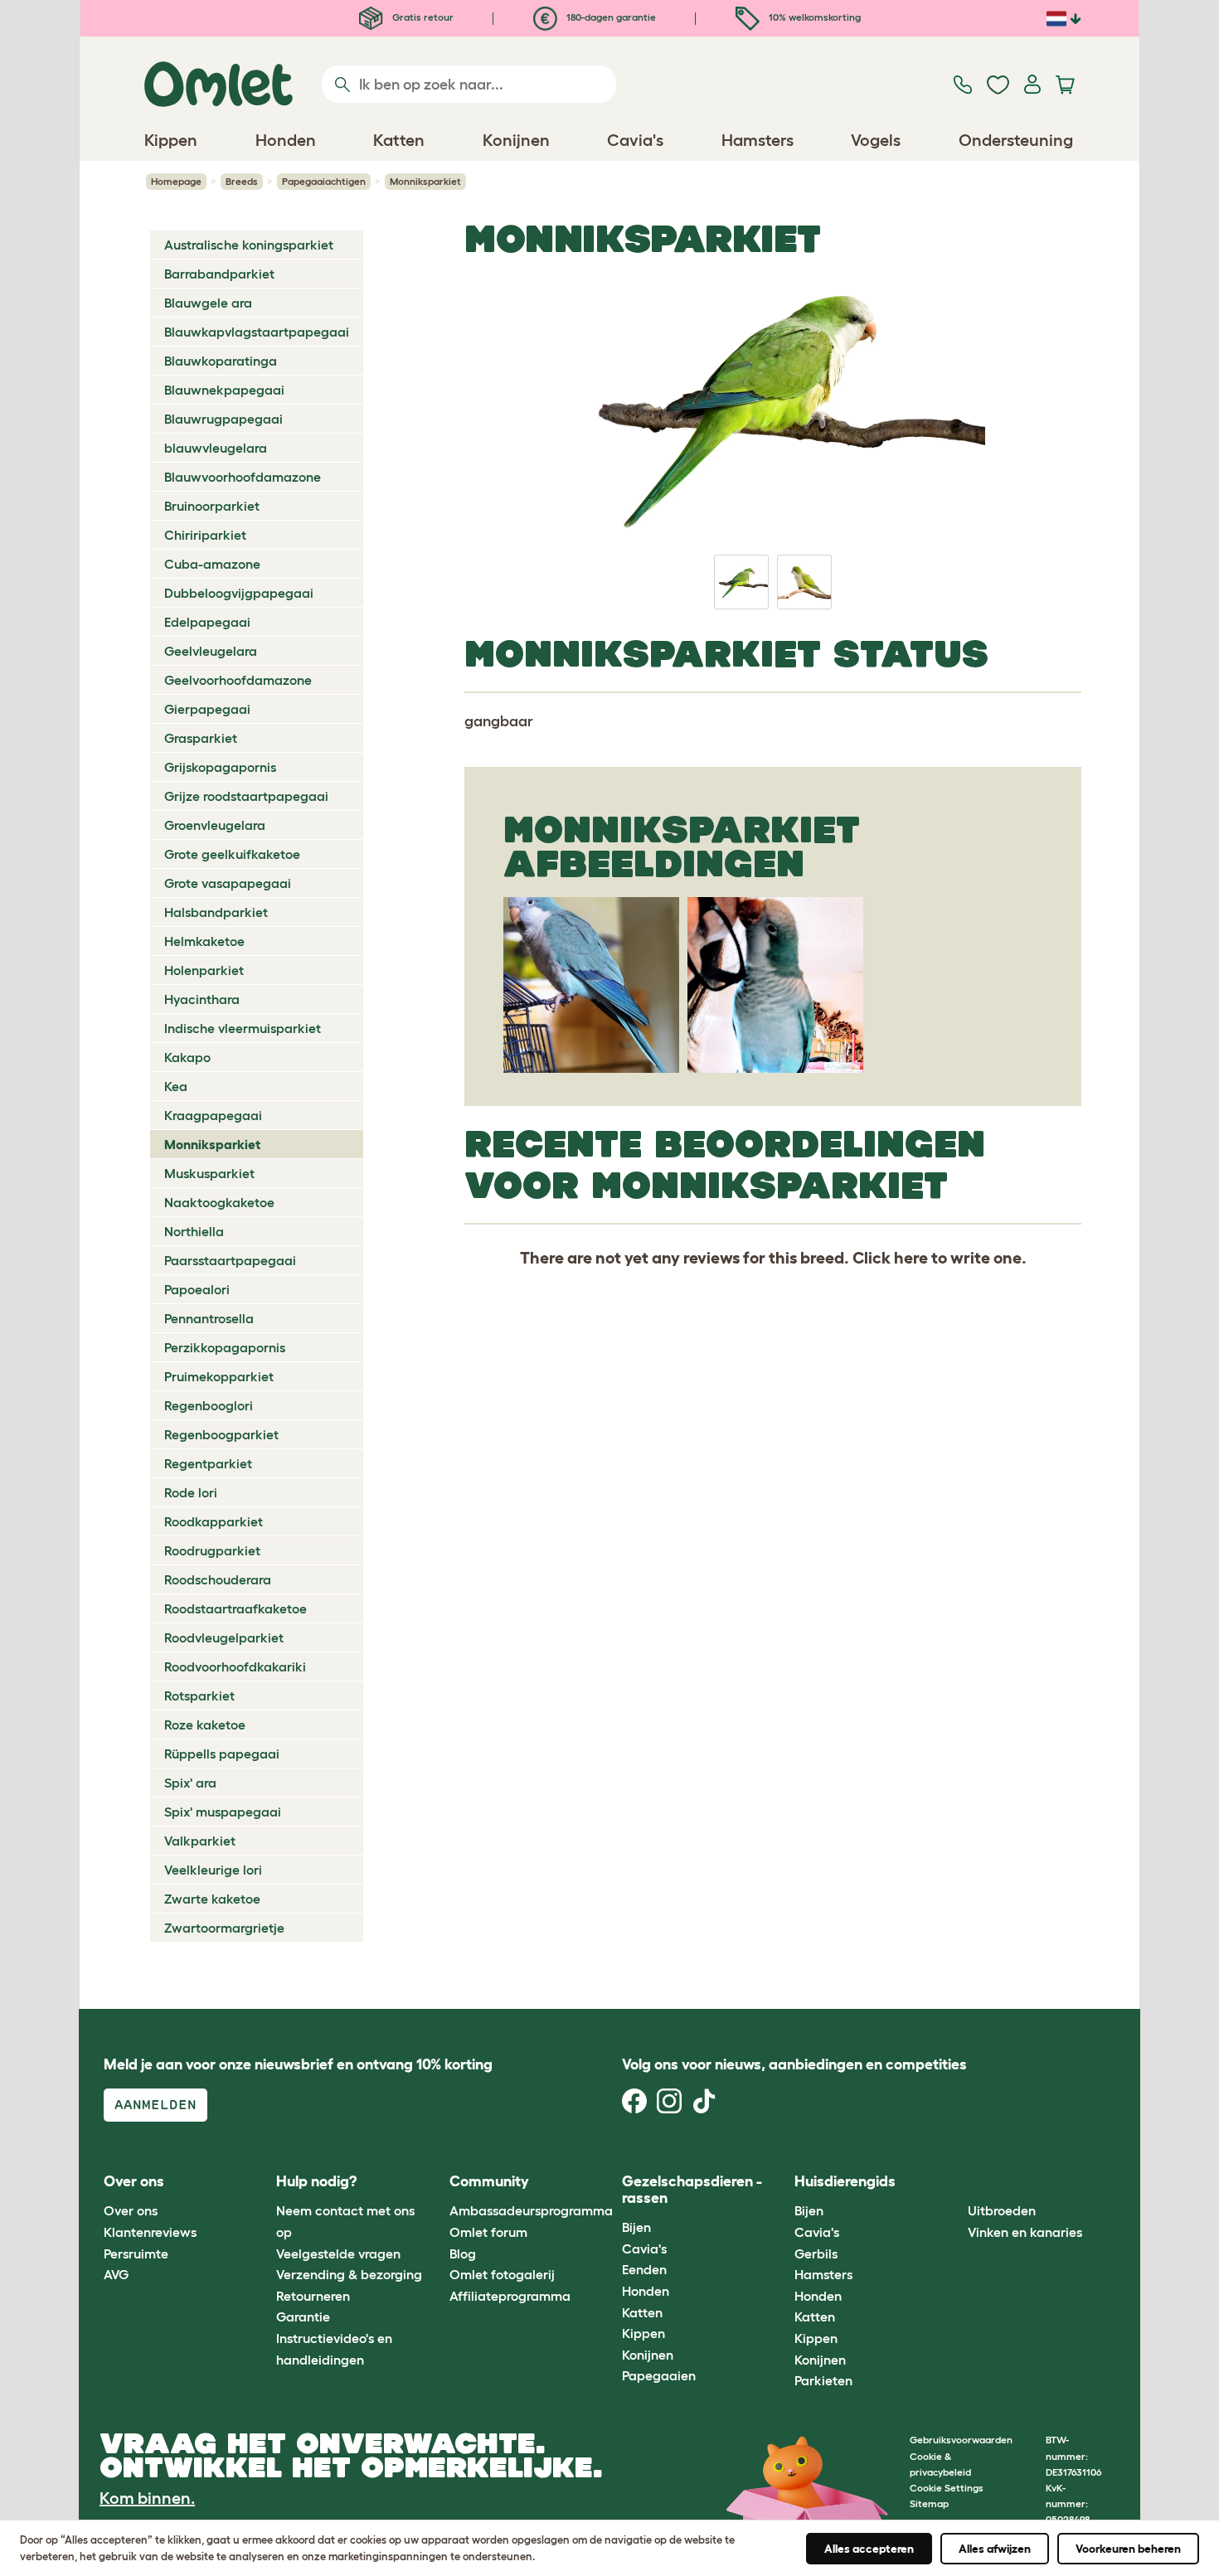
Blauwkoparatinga (221, 361)
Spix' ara (190, 1783)
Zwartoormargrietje (224, 1928)
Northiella (194, 1231)
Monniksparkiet (212, 1144)
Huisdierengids (845, 2181)
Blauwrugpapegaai (223, 419)
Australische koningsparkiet (249, 245)
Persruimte (136, 2253)
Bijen (636, 2227)
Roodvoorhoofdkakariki (235, 1666)
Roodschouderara (218, 1579)
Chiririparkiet (205, 535)
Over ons (131, 2210)
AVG (116, 2274)
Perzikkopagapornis (225, 1347)
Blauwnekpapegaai (224, 390)
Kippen (643, 2333)
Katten (642, 2312)
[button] (955, 2182)
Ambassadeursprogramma (531, 2210)
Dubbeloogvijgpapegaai (239, 593)
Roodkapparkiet (214, 1521)
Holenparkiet (204, 970)
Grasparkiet (201, 738)
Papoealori (197, 1289)
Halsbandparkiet (216, 912)
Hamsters (823, 2274)
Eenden (644, 2269)
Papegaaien (659, 2375)
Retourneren (313, 2296)
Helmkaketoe (204, 941)
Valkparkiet (200, 1841)
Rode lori (191, 1492)
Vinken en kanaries (1025, 2232)
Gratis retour (422, 17)
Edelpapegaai (207, 622)
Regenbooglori (209, 1405)
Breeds (242, 181)
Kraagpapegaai (213, 1115)
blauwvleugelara (216, 448)
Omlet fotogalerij (502, 2274)
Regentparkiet (208, 1463)
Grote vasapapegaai (228, 883)
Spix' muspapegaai (223, 1812)
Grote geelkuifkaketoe (232, 854)
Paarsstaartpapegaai (230, 1260)
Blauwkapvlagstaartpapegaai (257, 332)
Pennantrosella (209, 1318)
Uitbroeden (1002, 2210)
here (911, 1258)
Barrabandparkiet (219, 274)
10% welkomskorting (813, 17)
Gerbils (816, 2253)
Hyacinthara (202, 999)
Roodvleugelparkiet (224, 1637)
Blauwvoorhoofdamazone (243, 477)
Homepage (176, 181)
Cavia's (644, 2249)
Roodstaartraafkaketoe (236, 1608)
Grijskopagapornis (220, 767)
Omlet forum (488, 2232)
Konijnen (648, 2355)
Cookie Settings (947, 2488)
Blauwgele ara (208, 303)
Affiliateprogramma (510, 2296)
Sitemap (929, 2503)
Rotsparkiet (199, 1696)
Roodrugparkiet (212, 1550)
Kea (176, 1086)
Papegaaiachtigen (324, 181)
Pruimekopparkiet (219, 1376)
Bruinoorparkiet (212, 506)
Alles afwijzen (995, 2549)
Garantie (303, 2316)
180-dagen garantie (610, 17)
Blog (463, 2253)
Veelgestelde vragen (338, 2253)
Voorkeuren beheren (1128, 2549)
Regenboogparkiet (221, 1434)
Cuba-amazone (212, 564)
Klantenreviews (150, 2232)
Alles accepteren (869, 2549)
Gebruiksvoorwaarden (961, 2440)
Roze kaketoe (205, 1725)
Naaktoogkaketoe (219, 1202)
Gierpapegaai (207, 709)
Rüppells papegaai (222, 1754)
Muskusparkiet (209, 1173)
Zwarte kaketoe (212, 1899)
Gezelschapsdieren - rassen (692, 2190)
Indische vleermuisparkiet (243, 1028)
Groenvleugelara (215, 825)
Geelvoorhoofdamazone (238, 680)
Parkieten (823, 2380)
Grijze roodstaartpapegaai (246, 796)
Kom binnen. (147, 2498)
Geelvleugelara (211, 651)
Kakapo (187, 1057)
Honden (646, 2291)
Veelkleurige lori (213, 1870)
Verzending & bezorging (349, 2274)
